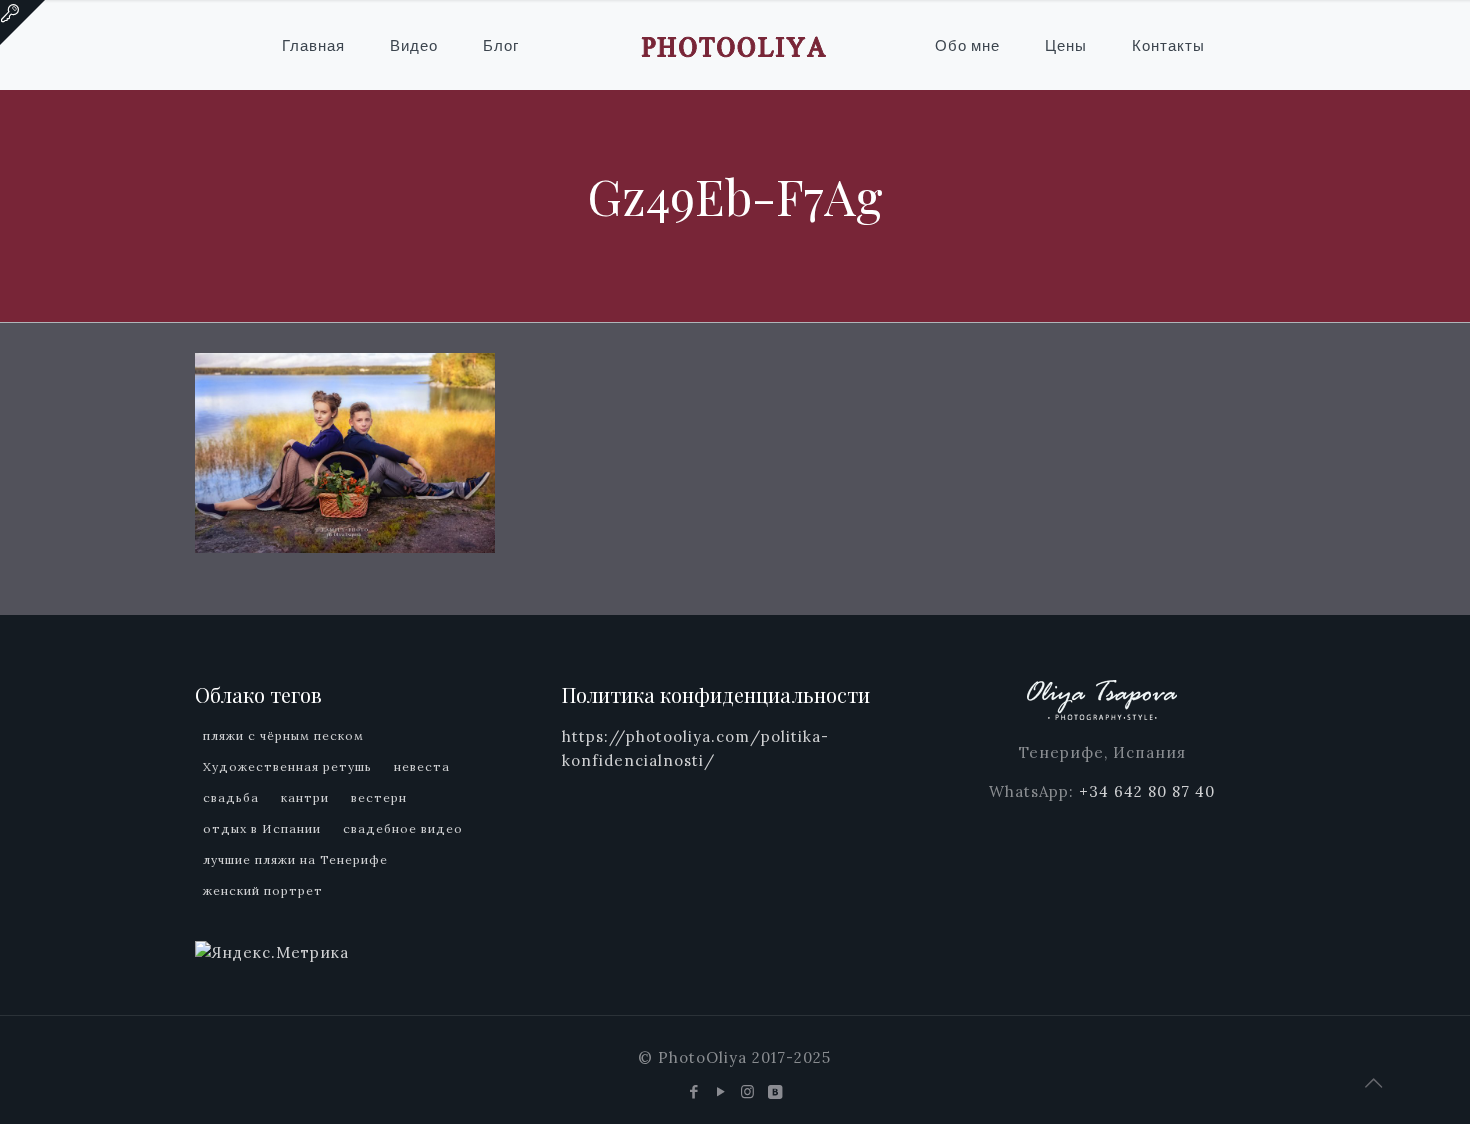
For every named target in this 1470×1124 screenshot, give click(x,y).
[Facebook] (694, 1091)
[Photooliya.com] (734, 45)
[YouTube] (721, 1091)
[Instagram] (748, 1091)
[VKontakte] (775, 1091)
